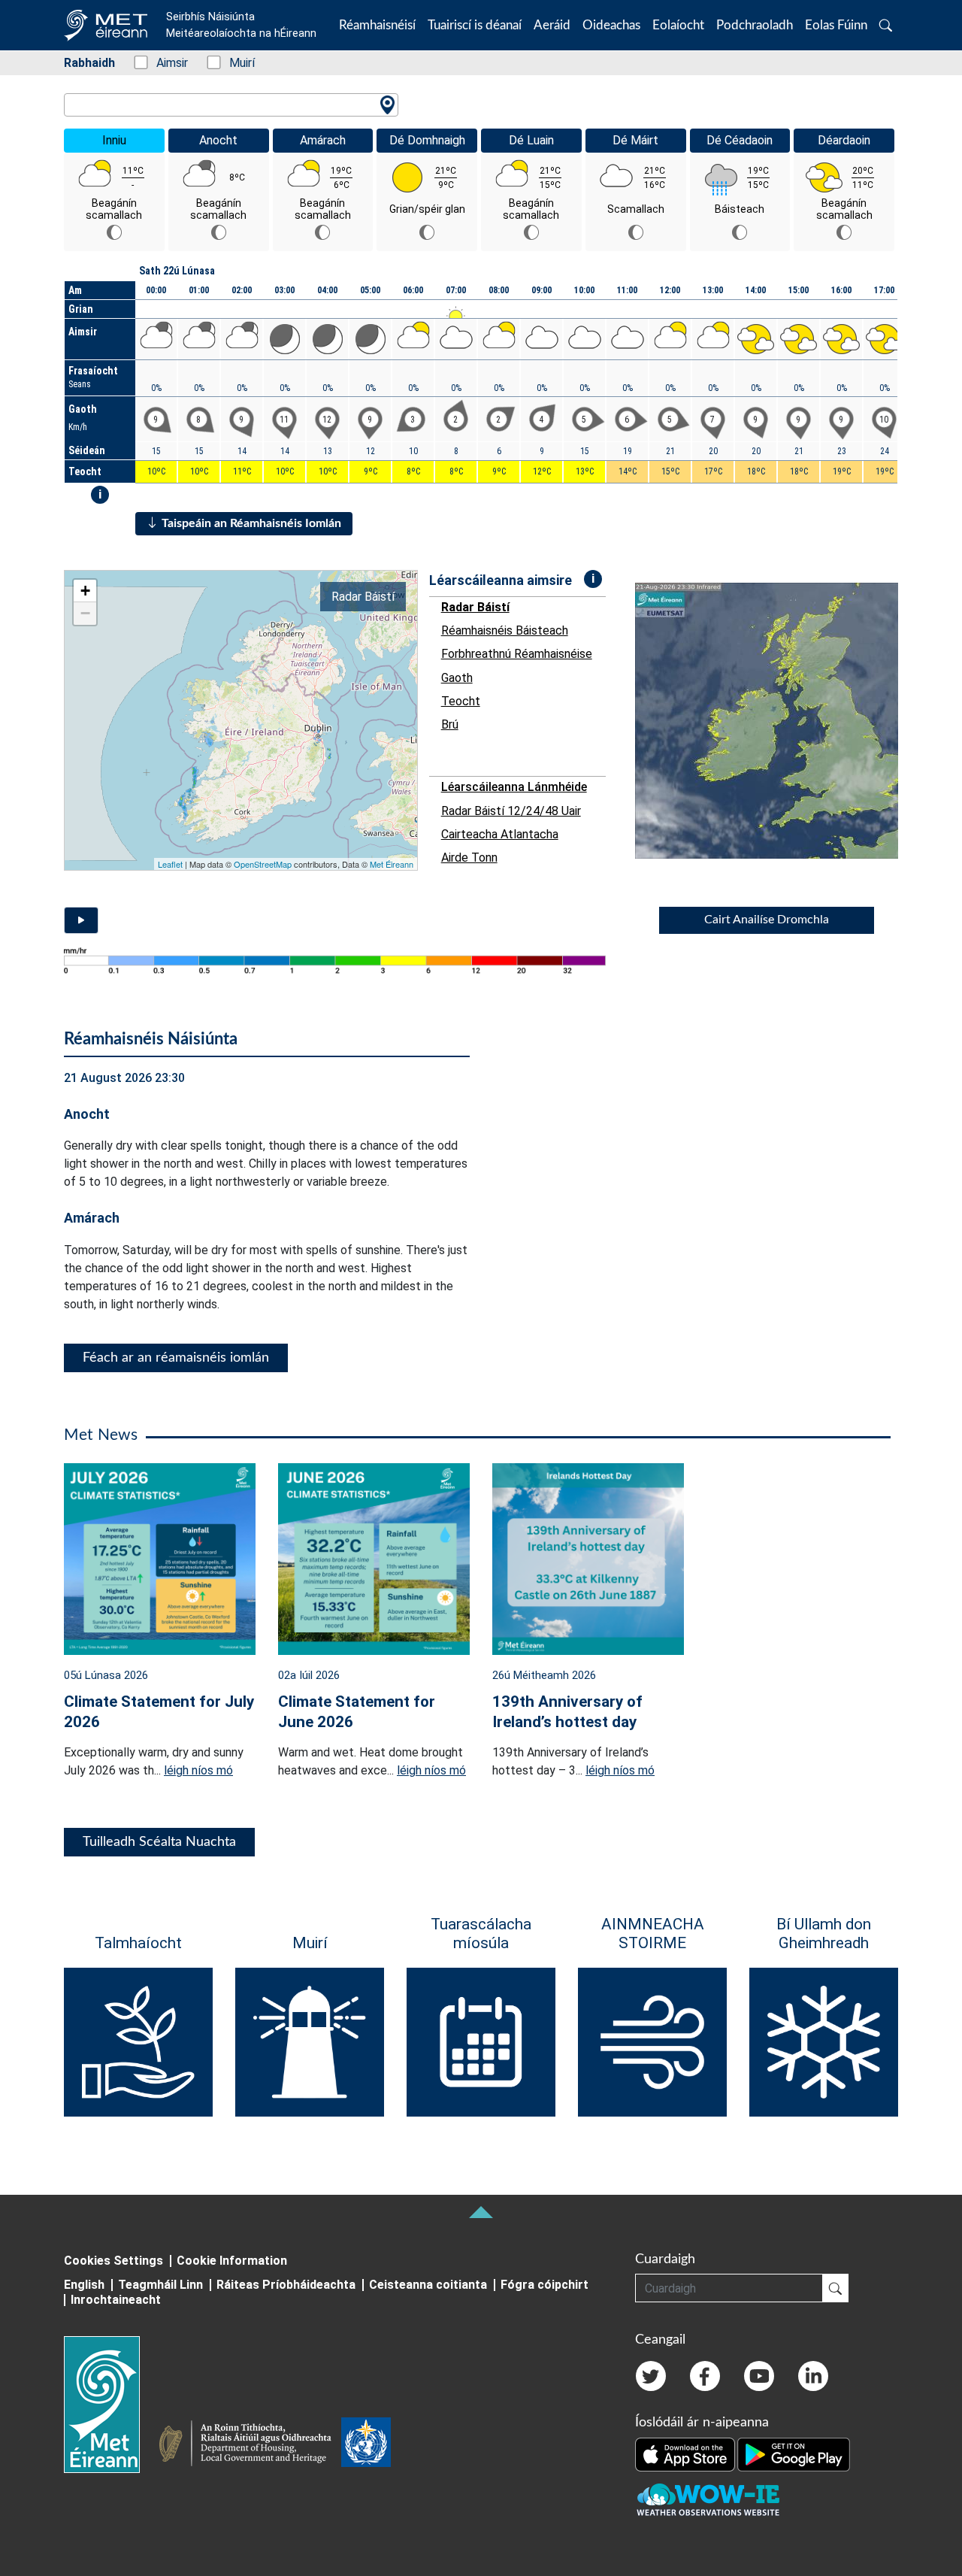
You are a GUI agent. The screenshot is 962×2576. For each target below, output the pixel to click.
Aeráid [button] (552, 25)
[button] (886, 25)
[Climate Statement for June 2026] (374, 1558)
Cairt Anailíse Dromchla (767, 920)
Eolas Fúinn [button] (836, 25)
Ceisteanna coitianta (428, 2285)
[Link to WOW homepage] (708, 2500)
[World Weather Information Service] (366, 2445)
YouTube (759, 2376)
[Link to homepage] (111, 2405)
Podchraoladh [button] (755, 25)
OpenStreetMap (263, 864)
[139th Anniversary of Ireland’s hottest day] (588, 1558)
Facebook (705, 2376)
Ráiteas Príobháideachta (286, 2285)
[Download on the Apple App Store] (686, 2453)
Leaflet (170, 864)
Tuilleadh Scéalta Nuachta (159, 1842)
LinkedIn (813, 2376)
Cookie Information (232, 2261)
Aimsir (164, 63)
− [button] (85, 613)
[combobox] (231, 105)
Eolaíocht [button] (678, 25)
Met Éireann (392, 864)
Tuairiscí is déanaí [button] (475, 25)
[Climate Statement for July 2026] (160, 1558)
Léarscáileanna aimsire (501, 580)
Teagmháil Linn (160, 2285)
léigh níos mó (198, 1770)
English (84, 2285)
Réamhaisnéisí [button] (377, 25)
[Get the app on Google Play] (794, 2453)
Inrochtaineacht (116, 2300)
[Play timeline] (81, 920)
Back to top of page (481, 2212)
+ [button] (85, 591)
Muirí (234, 63)
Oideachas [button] (611, 25)
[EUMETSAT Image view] (780, 721)
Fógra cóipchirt (545, 2285)
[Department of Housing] (250, 2445)
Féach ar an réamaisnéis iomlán (176, 1358)
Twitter (651, 2376)
